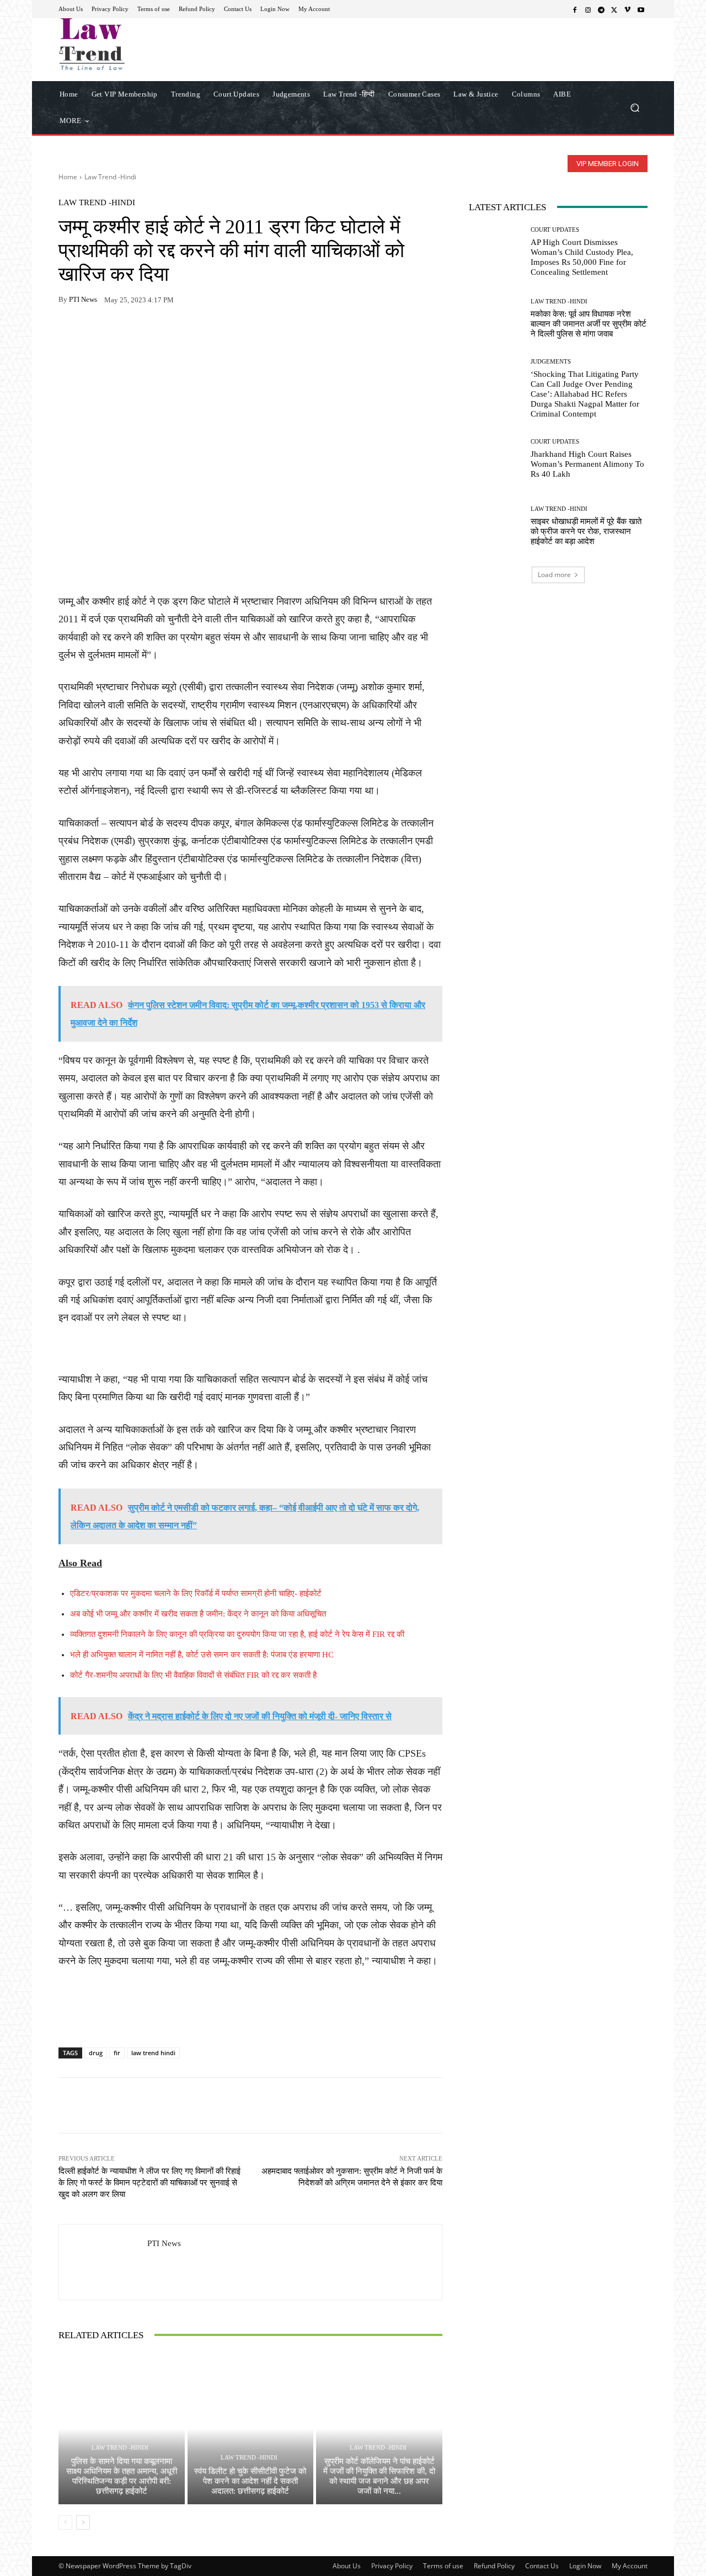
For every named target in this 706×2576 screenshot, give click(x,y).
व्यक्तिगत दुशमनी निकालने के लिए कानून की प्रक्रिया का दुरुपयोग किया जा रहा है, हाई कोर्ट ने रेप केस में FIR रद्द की (237, 1634)
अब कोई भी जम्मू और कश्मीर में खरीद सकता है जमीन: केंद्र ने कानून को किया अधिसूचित (198, 1614)
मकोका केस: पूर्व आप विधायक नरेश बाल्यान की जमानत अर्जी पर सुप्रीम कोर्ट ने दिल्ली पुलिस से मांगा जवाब (589, 324)
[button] (635, 107)
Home (68, 177)
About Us (347, 2566)
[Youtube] (641, 9)
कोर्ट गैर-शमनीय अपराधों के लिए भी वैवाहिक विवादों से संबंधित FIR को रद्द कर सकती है (193, 1675)
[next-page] (83, 2522)
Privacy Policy (392, 2566)
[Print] (146, 334)
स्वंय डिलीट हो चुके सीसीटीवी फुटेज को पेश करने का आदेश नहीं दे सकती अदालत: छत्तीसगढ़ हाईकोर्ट (250, 2481)
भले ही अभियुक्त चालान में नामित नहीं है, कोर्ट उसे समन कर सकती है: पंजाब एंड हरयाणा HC (202, 1655)
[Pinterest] (171, 334)
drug (96, 2053)
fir (117, 2053)
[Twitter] (614, 9)
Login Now (585, 2566)
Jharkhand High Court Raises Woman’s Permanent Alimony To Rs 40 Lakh (587, 464)
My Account (630, 2566)
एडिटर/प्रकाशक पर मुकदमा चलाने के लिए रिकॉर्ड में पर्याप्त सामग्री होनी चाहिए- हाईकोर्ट (196, 1593)
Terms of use (443, 2566)
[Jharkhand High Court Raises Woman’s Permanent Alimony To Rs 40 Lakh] (496, 459)
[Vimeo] (628, 9)
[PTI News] (103, 2262)
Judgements (551, 362)
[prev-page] (65, 2522)
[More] (197, 334)
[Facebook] (575, 9)
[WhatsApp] (95, 334)
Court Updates (555, 230)
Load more (554, 575)
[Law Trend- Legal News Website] (138, 44)
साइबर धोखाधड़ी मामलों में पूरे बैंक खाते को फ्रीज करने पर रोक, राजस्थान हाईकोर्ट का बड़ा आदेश (586, 531)
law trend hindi (153, 2053)
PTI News (83, 299)
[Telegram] (601, 9)
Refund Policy (494, 2566)
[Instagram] (588, 9)
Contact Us (542, 2566)
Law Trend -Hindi (110, 177)
